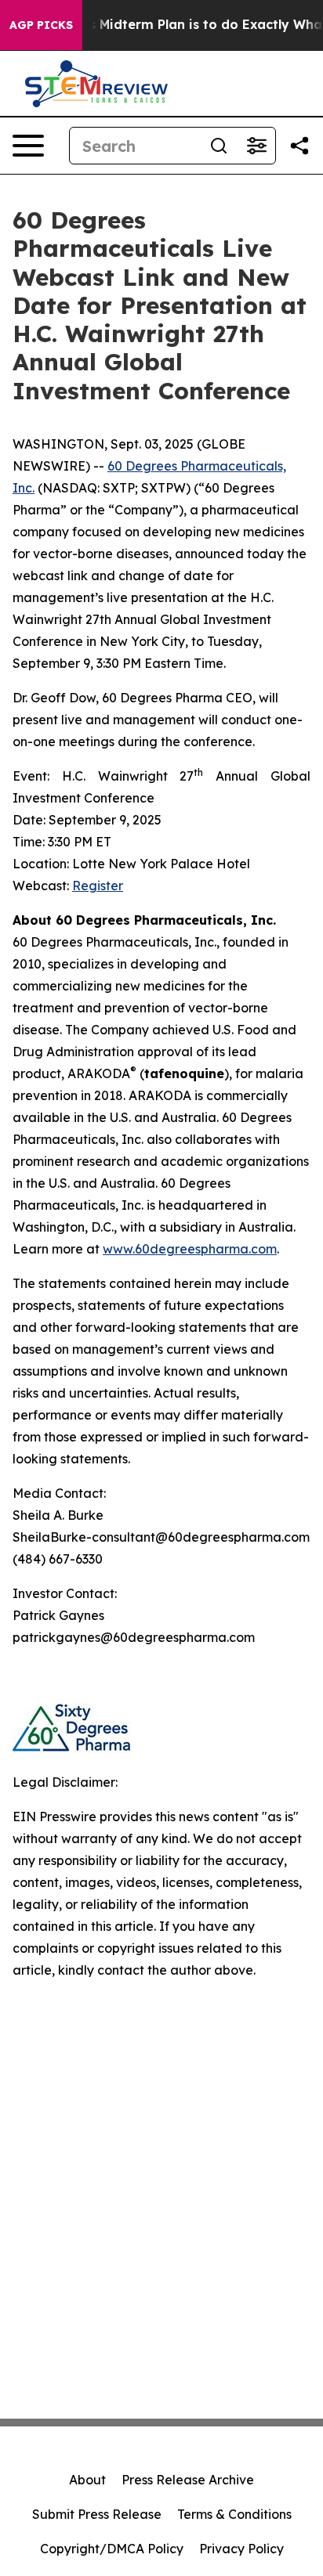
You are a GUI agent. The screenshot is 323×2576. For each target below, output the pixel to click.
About (87, 2480)
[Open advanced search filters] (256, 146)
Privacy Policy (241, 2549)
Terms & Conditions (234, 2514)
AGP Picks (41, 25)
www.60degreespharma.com (190, 1249)
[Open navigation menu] (28, 146)
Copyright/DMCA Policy (112, 2549)
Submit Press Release (97, 2514)
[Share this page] (299, 146)
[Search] (219, 146)
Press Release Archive (188, 2480)
